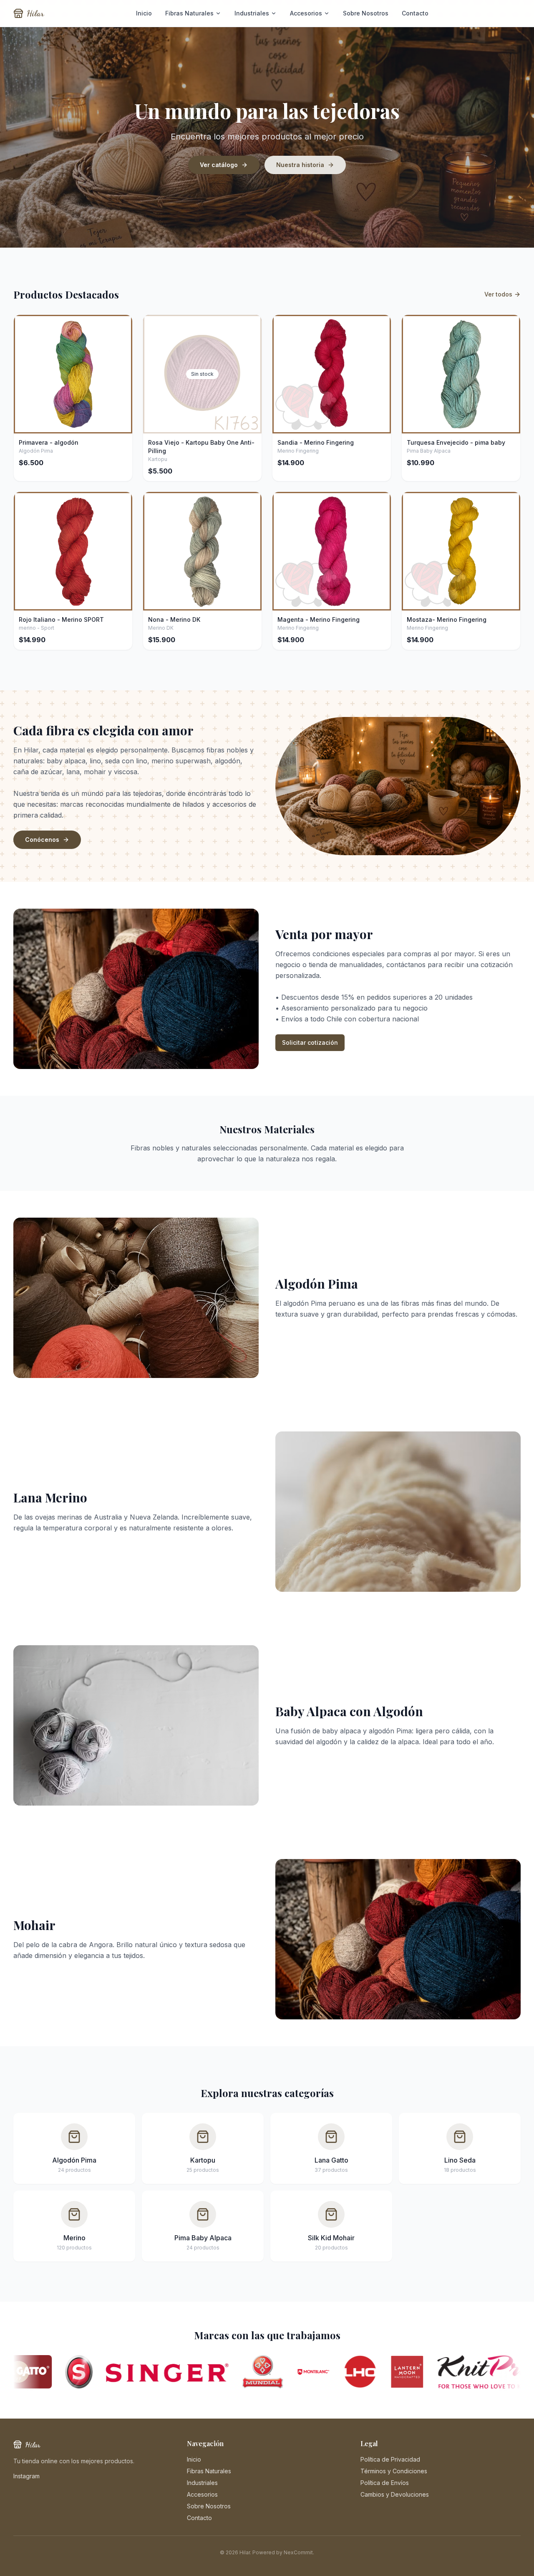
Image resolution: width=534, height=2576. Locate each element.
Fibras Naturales (189, 13)
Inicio (144, 13)
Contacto (415, 13)
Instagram (26, 2476)
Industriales (252, 13)
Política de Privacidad (390, 2459)
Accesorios (306, 13)
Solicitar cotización (310, 1042)
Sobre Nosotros (366, 13)
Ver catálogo (219, 165)
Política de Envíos (385, 2483)
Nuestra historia (300, 165)
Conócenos (42, 840)
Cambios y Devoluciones (395, 2494)
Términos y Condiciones (394, 2471)
